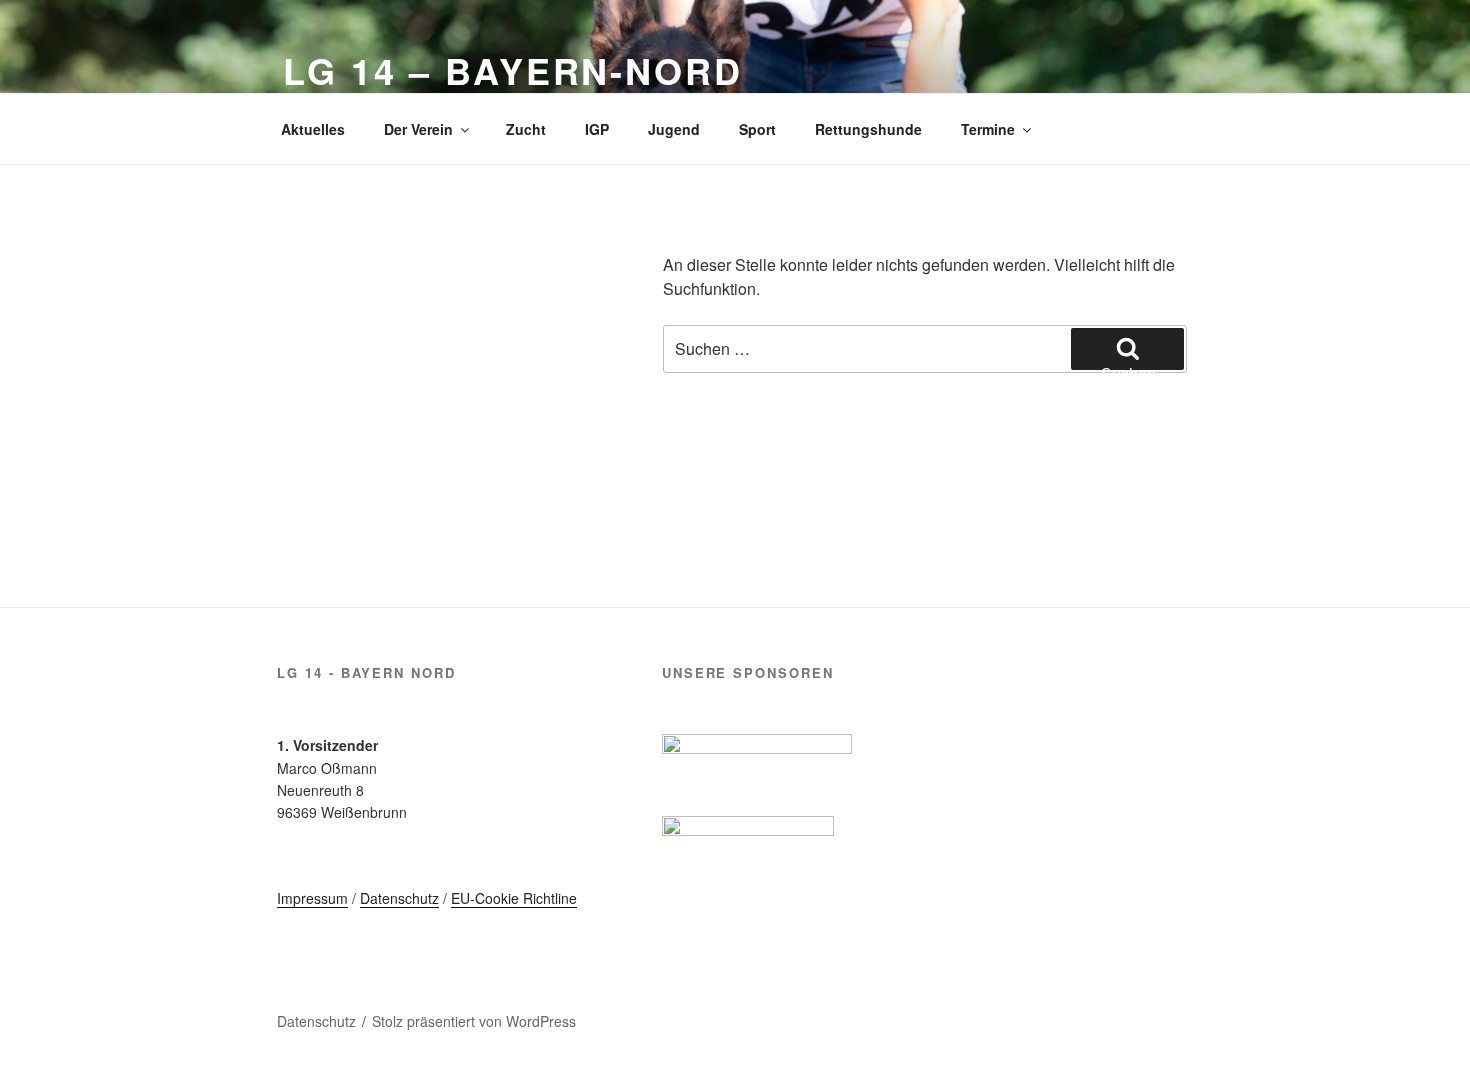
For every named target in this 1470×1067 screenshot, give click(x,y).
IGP (597, 129)
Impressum (312, 898)
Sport (757, 129)
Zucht (526, 129)
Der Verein (418, 129)
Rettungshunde (868, 129)
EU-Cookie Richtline (514, 898)
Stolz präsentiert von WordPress (474, 1021)
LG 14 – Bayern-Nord (513, 70)
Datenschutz (399, 898)
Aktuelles (313, 129)
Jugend (674, 129)
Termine (988, 129)
